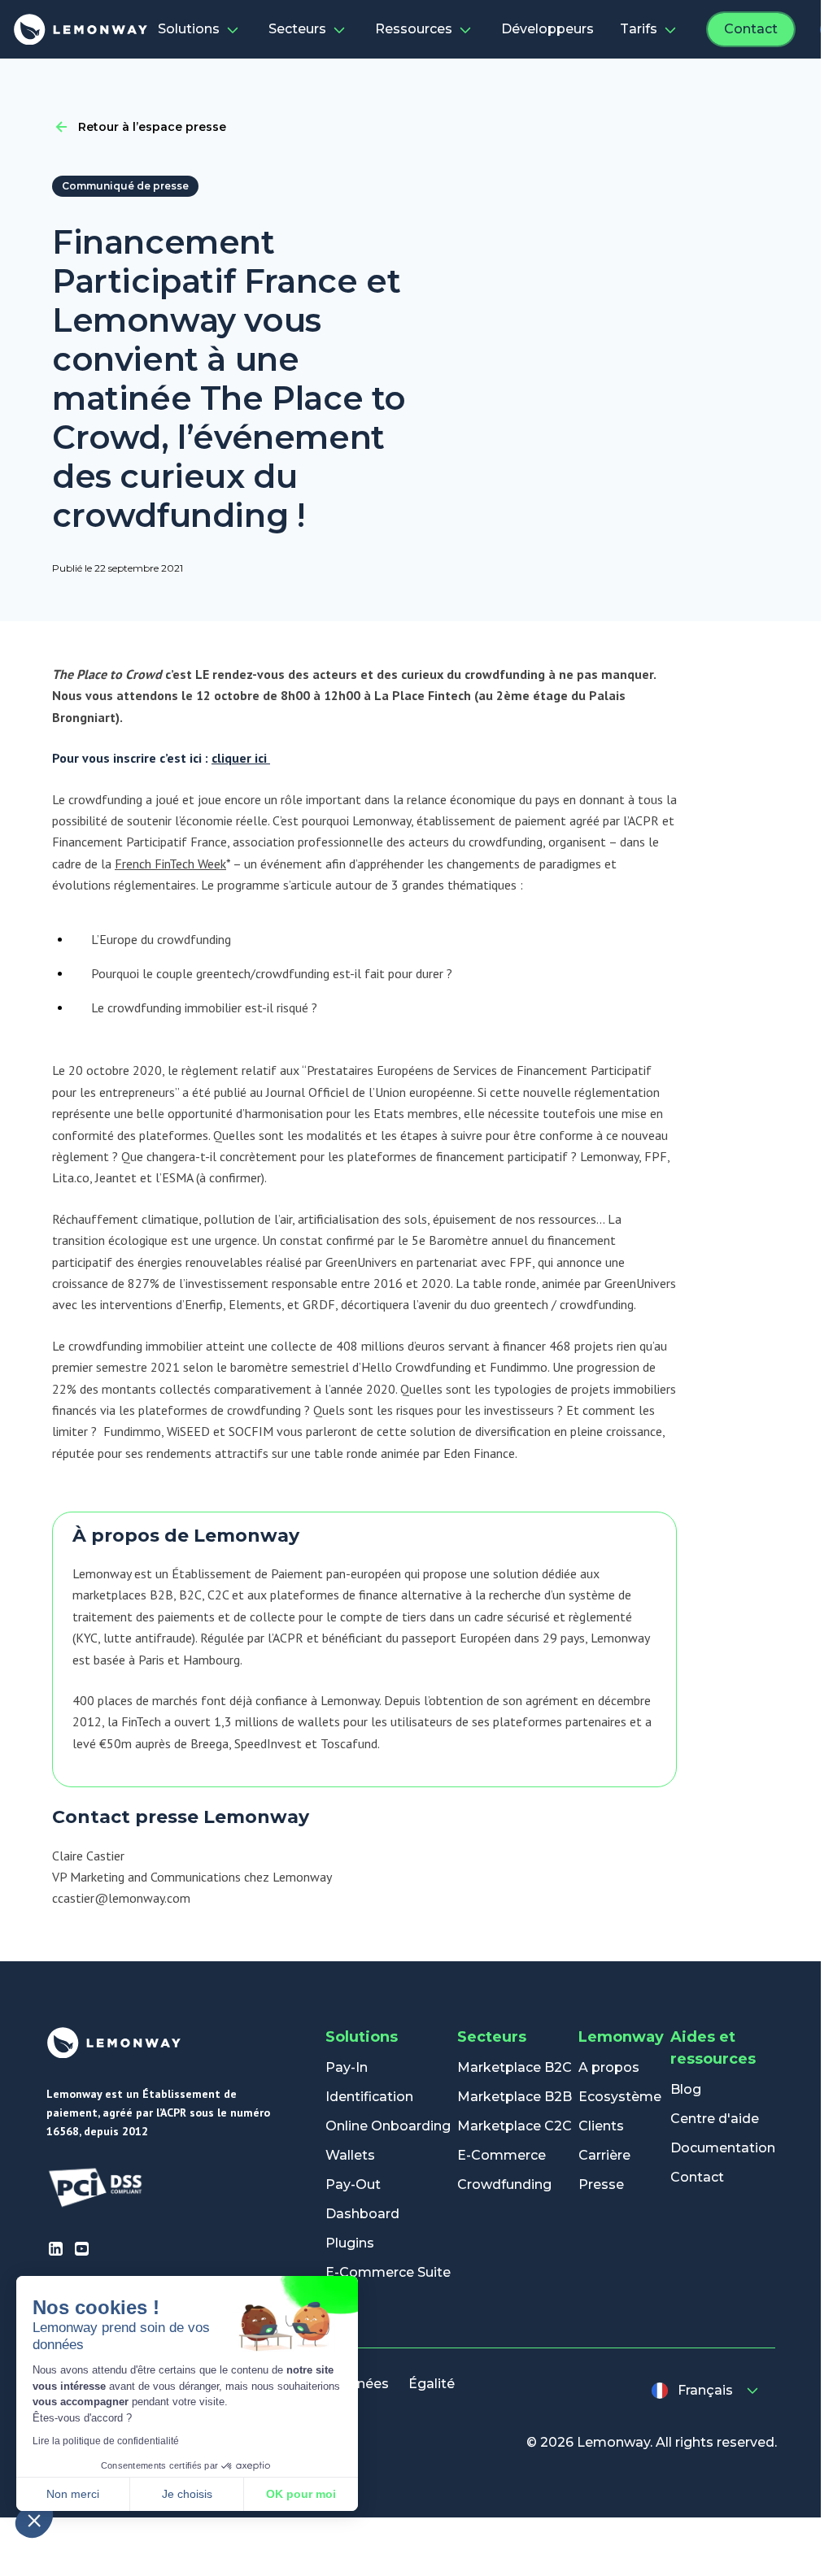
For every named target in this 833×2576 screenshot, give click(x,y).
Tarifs (639, 29)
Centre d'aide (715, 2119)
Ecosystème (620, 2097)
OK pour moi (301, 2494)
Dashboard (362, 2214)
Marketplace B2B (515, 2097)
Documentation (723, 2148)
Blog (686, 2089)
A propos (609, 2067)
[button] (34, 2520)
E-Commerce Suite (388, 2272)
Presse (601, 2184)
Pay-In (347, 2067)
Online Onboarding (388, 2126)
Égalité (432, 2384)
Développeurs (547, 29)
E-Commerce (502, 2155)
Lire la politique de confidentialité (106, 2441)
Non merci (73, 2494)
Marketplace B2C (515, 2067)
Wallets (350, 2155)
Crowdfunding (504, 2184)
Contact (751, 29)
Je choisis (187, 2494)
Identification (369, 2097)
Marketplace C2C (515, 2126)
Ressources (414, 29)
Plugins (350, 2243)
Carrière (604, 2155)
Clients (601, 2126)
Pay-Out (353, 2184)
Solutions (189, 29)
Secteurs (297, 29)
